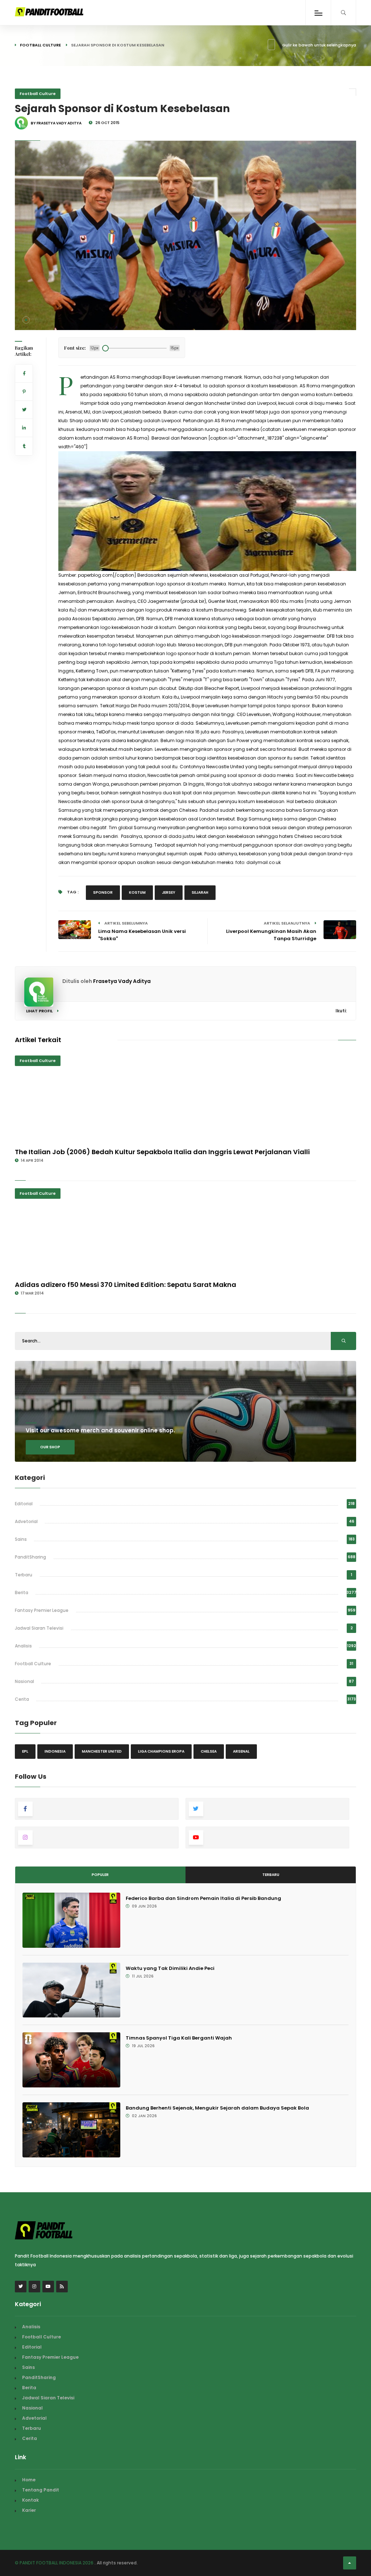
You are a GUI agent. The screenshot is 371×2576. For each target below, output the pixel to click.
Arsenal (241, 1751)
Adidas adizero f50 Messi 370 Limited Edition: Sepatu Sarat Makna (126, 1285)
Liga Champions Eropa (161, 1751)
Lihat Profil (40, 1011)
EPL (25, 1751)
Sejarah (200, 892)
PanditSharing (30, 1557)
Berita (22, 1592)
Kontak (30, 2500)
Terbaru (24, 1575)
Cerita (22, 1699)
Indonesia (55, 1751)
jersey (169, 892)
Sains (21, 1539)
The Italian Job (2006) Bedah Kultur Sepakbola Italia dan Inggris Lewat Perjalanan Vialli (162, 1152)
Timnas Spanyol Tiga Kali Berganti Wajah (179, 2038)
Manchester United (102, 1751)
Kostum (137, 892)
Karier (29, 2510)
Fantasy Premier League (42, 1610)
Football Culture (40, 45)
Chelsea (209, 1751)
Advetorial (26, 1521)
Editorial (24, 1504)
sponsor (103, 892)
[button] (26, 320)
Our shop (50, 1447)
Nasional (24, 1681)
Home (29, 2480)
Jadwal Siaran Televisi (39, 1628)
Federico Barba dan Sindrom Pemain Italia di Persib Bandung (203, 1898)
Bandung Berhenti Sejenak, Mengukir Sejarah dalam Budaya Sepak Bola (217, 2108)
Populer (100, 1875)
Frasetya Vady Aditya (122, 981)
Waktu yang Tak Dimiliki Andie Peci (170, 1968)
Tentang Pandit (41, 2490)
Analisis (23, 1646)
